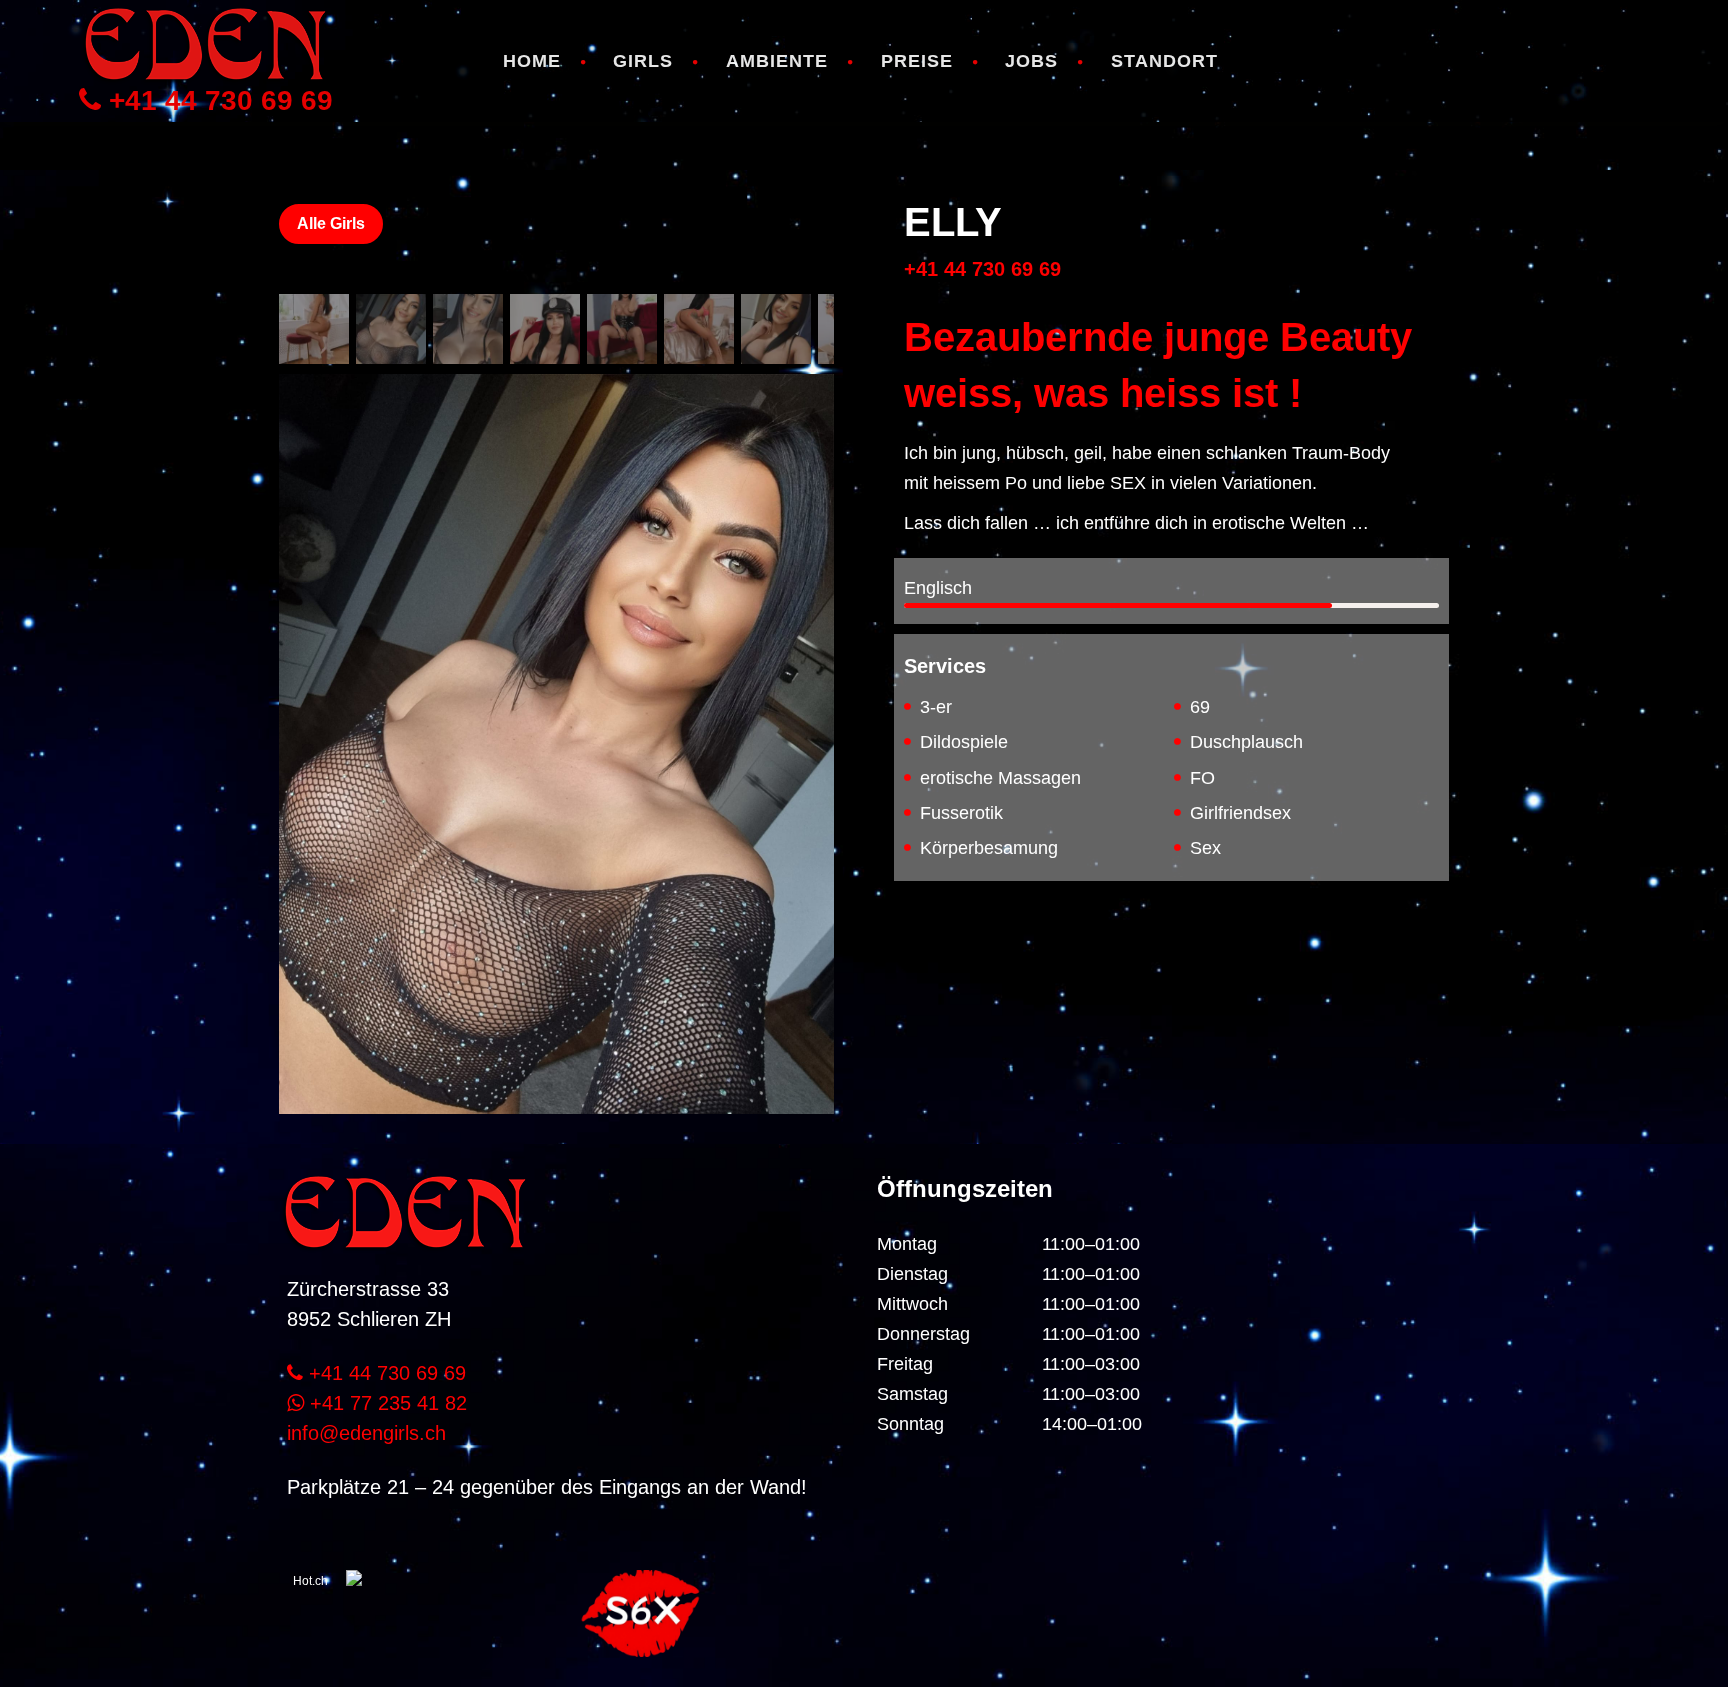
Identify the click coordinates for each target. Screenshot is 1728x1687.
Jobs (1031, 61)
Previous (309, 704)
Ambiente (777, 61)
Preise (917, 61)
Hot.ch (310, 1581)
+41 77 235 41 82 (385, 1403)
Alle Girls (331, 223)
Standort (1164, 61)
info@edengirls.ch (366, 1433)
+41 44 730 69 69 (217, 101)
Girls (643, 61)
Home (532, 61)
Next (804, 704)
